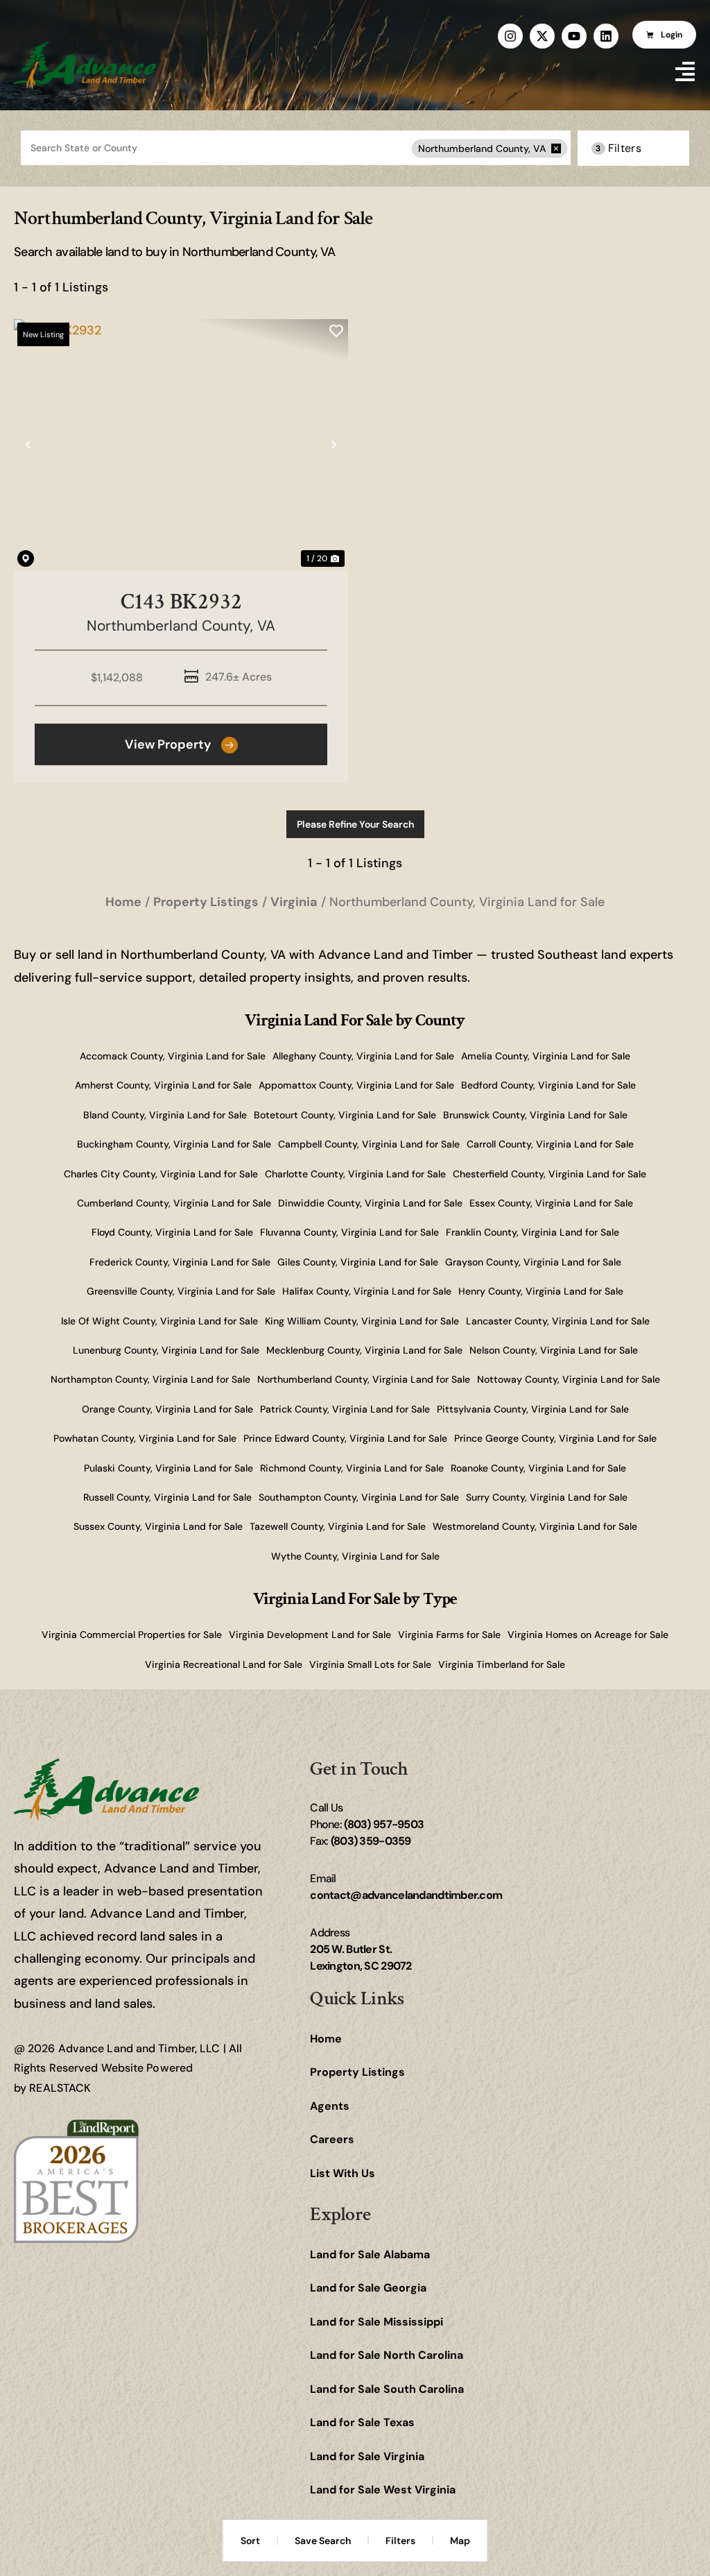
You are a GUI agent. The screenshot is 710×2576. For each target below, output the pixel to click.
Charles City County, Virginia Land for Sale (161, 1174)
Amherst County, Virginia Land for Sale (163, 1085)
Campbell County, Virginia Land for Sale (369, 1144)
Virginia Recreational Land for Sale (224, 1664)
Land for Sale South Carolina (387, 2389)
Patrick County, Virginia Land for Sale (345, 1409)
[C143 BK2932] (181, 445)
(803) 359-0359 (371, 1841)
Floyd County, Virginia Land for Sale (172, 1232)
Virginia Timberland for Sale (502, 1664)
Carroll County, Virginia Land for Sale (550, 1144)
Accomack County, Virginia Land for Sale (173, 1056)
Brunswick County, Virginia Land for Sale (535, 1115)
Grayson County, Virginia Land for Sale (533, 1262)
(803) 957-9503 (384, 1824)
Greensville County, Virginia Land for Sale (181, 1291)
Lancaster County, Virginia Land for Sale (558, 1321)
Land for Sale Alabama (370, 2254)
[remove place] (556, 148)
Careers (332, 2139)
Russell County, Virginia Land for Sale (167, 1497)
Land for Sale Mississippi (376, 2322)
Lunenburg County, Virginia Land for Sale (166, 1350)
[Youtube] (574, 36)
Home (326, 2039)
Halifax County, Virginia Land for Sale (367, 1291)
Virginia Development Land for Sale (310, 1635)
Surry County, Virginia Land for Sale (547, 1497)
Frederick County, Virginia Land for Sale (180, 1262)
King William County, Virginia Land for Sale (362, 1321)
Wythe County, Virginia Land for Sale (355, 1556)
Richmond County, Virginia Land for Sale (352, 1468)
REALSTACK (60, 2088)
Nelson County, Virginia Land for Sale (554, 1350)
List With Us (343, 2173)
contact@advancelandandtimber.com (406, 1895)
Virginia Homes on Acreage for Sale (588, 1635)
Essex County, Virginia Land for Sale (551, 1203)
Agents (330, 2106)
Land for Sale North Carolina (387, 2355)
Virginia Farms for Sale (449, 1635)
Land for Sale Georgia (368, 2288)
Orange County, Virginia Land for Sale (167, 1409)
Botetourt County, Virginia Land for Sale (345, 1115)
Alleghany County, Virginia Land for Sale (363, 1056)
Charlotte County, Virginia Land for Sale (355, 1174)
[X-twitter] (542, 36)
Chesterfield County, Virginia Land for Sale (549, 1174)
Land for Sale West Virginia (383, 2490)
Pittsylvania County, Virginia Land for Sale (533, 1409)
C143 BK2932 (181, 602)
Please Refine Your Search (355, 824)
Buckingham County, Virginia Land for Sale (174, 1144)
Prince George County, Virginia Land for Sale (555, 1438)
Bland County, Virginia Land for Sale (165, 1115)
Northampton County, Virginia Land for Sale (150, 1379)
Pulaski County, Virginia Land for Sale (168, 1468)
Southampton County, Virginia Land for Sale (359, 1497)
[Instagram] (510, 36)
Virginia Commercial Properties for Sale (132, 1635)
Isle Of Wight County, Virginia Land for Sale (159, 1321)
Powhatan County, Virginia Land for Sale (145, 1438)
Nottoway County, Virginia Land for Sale (569, 1379)
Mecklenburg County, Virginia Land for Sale (364, 1350)
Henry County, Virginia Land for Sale (541, 1291)
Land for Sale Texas (362, 2422)
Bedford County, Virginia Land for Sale (548, 1085)
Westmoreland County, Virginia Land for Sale (535, 1526)
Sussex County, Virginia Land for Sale (158, 1526)
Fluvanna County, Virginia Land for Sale (349, 1232)
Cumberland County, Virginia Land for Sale (174, 1203)
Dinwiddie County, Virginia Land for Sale (370, 1203)
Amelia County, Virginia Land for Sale (546, 1056)
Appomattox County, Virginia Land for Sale (356, 1085)
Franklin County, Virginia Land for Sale (532, 1232)
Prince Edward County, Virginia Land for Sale (345, 1438)
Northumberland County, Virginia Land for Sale (364, 1379)
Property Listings (357, 2072)
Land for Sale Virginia (367, 2456)
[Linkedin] (606, 36)
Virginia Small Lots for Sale (370, 1664)
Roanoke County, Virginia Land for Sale (538, 1468)
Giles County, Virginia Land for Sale (358, 1262)
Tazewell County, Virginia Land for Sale (338, 1526)
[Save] (336, 331)
